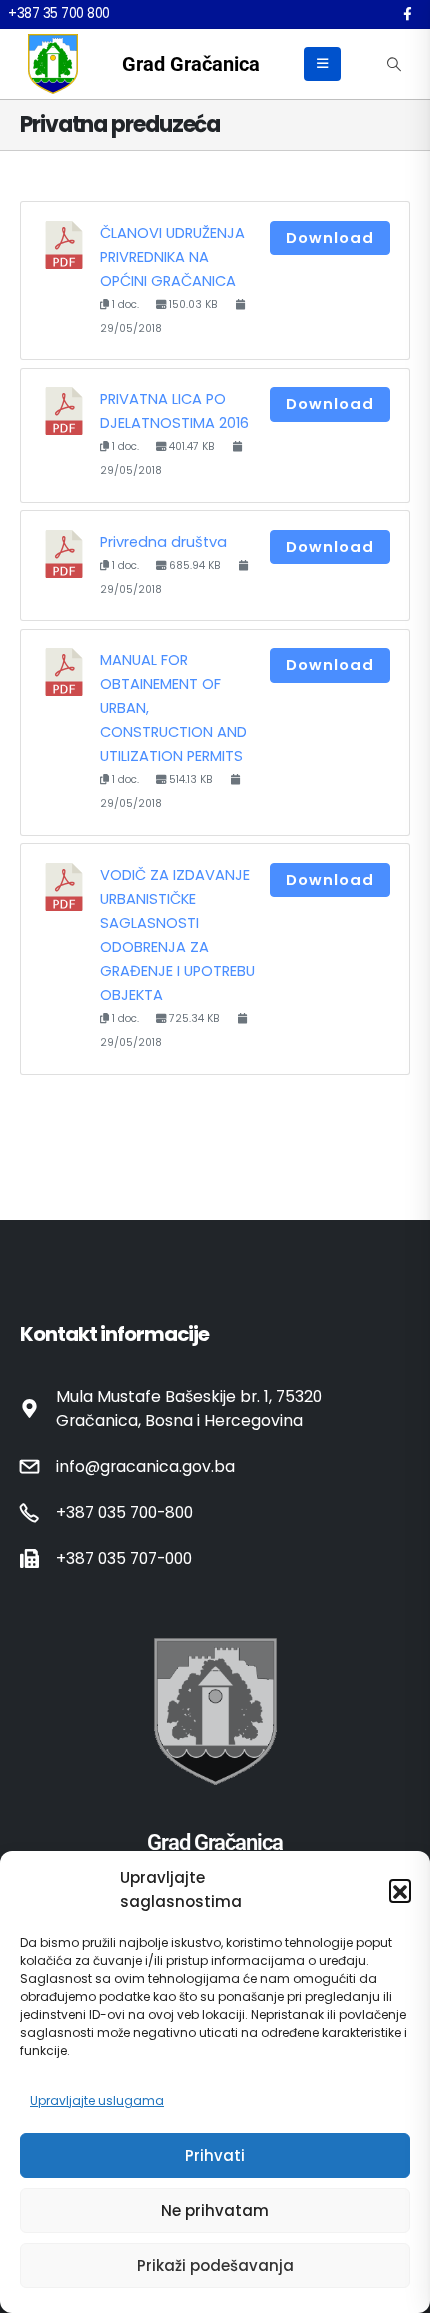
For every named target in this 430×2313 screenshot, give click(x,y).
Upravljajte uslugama (97, 2100)
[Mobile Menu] (322, 64)
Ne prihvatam (215, 2210)
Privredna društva (163, 542)
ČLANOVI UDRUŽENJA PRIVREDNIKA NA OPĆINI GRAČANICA (172, 257)
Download (330, 237)
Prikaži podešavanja (215, 2265)
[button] (400, 1890)
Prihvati (215, 2155)
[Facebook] (407, 14)
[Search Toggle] (393, 64)
